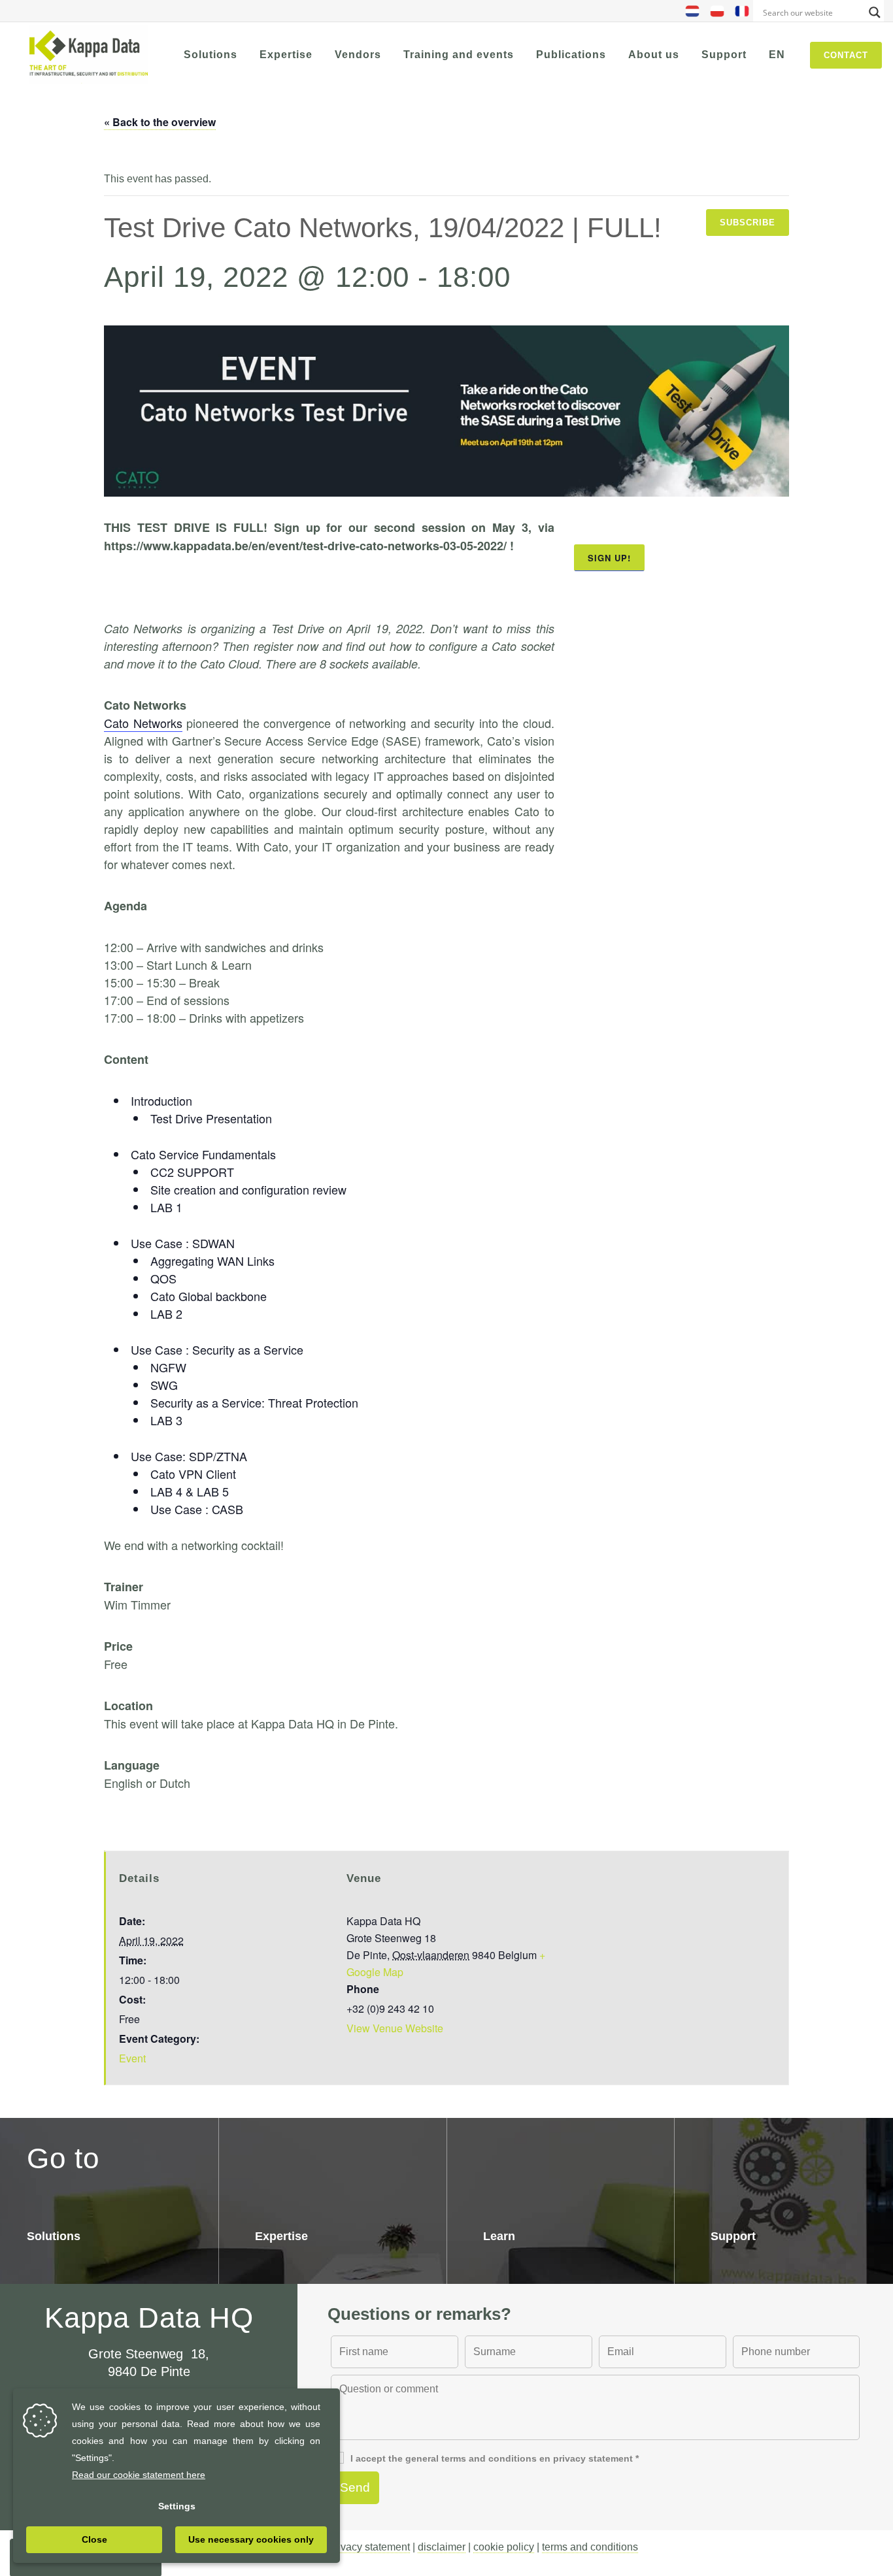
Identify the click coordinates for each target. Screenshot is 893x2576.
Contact (846, 55)
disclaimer (442, 2547)
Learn (499, 2236)
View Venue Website (395, 2028)
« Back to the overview (160, 122)
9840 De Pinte (149, 2371)
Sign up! (609, 558)
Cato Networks (143, 723)
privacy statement (369, 2547)
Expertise (281, 2236)
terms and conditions (590, 2547)
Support (733, 2236)
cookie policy (504, 2547)
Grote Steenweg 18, (149, 2354)
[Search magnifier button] (875, 12)
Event (132, 2058)
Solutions (54, 2236)
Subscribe (748, 223)
